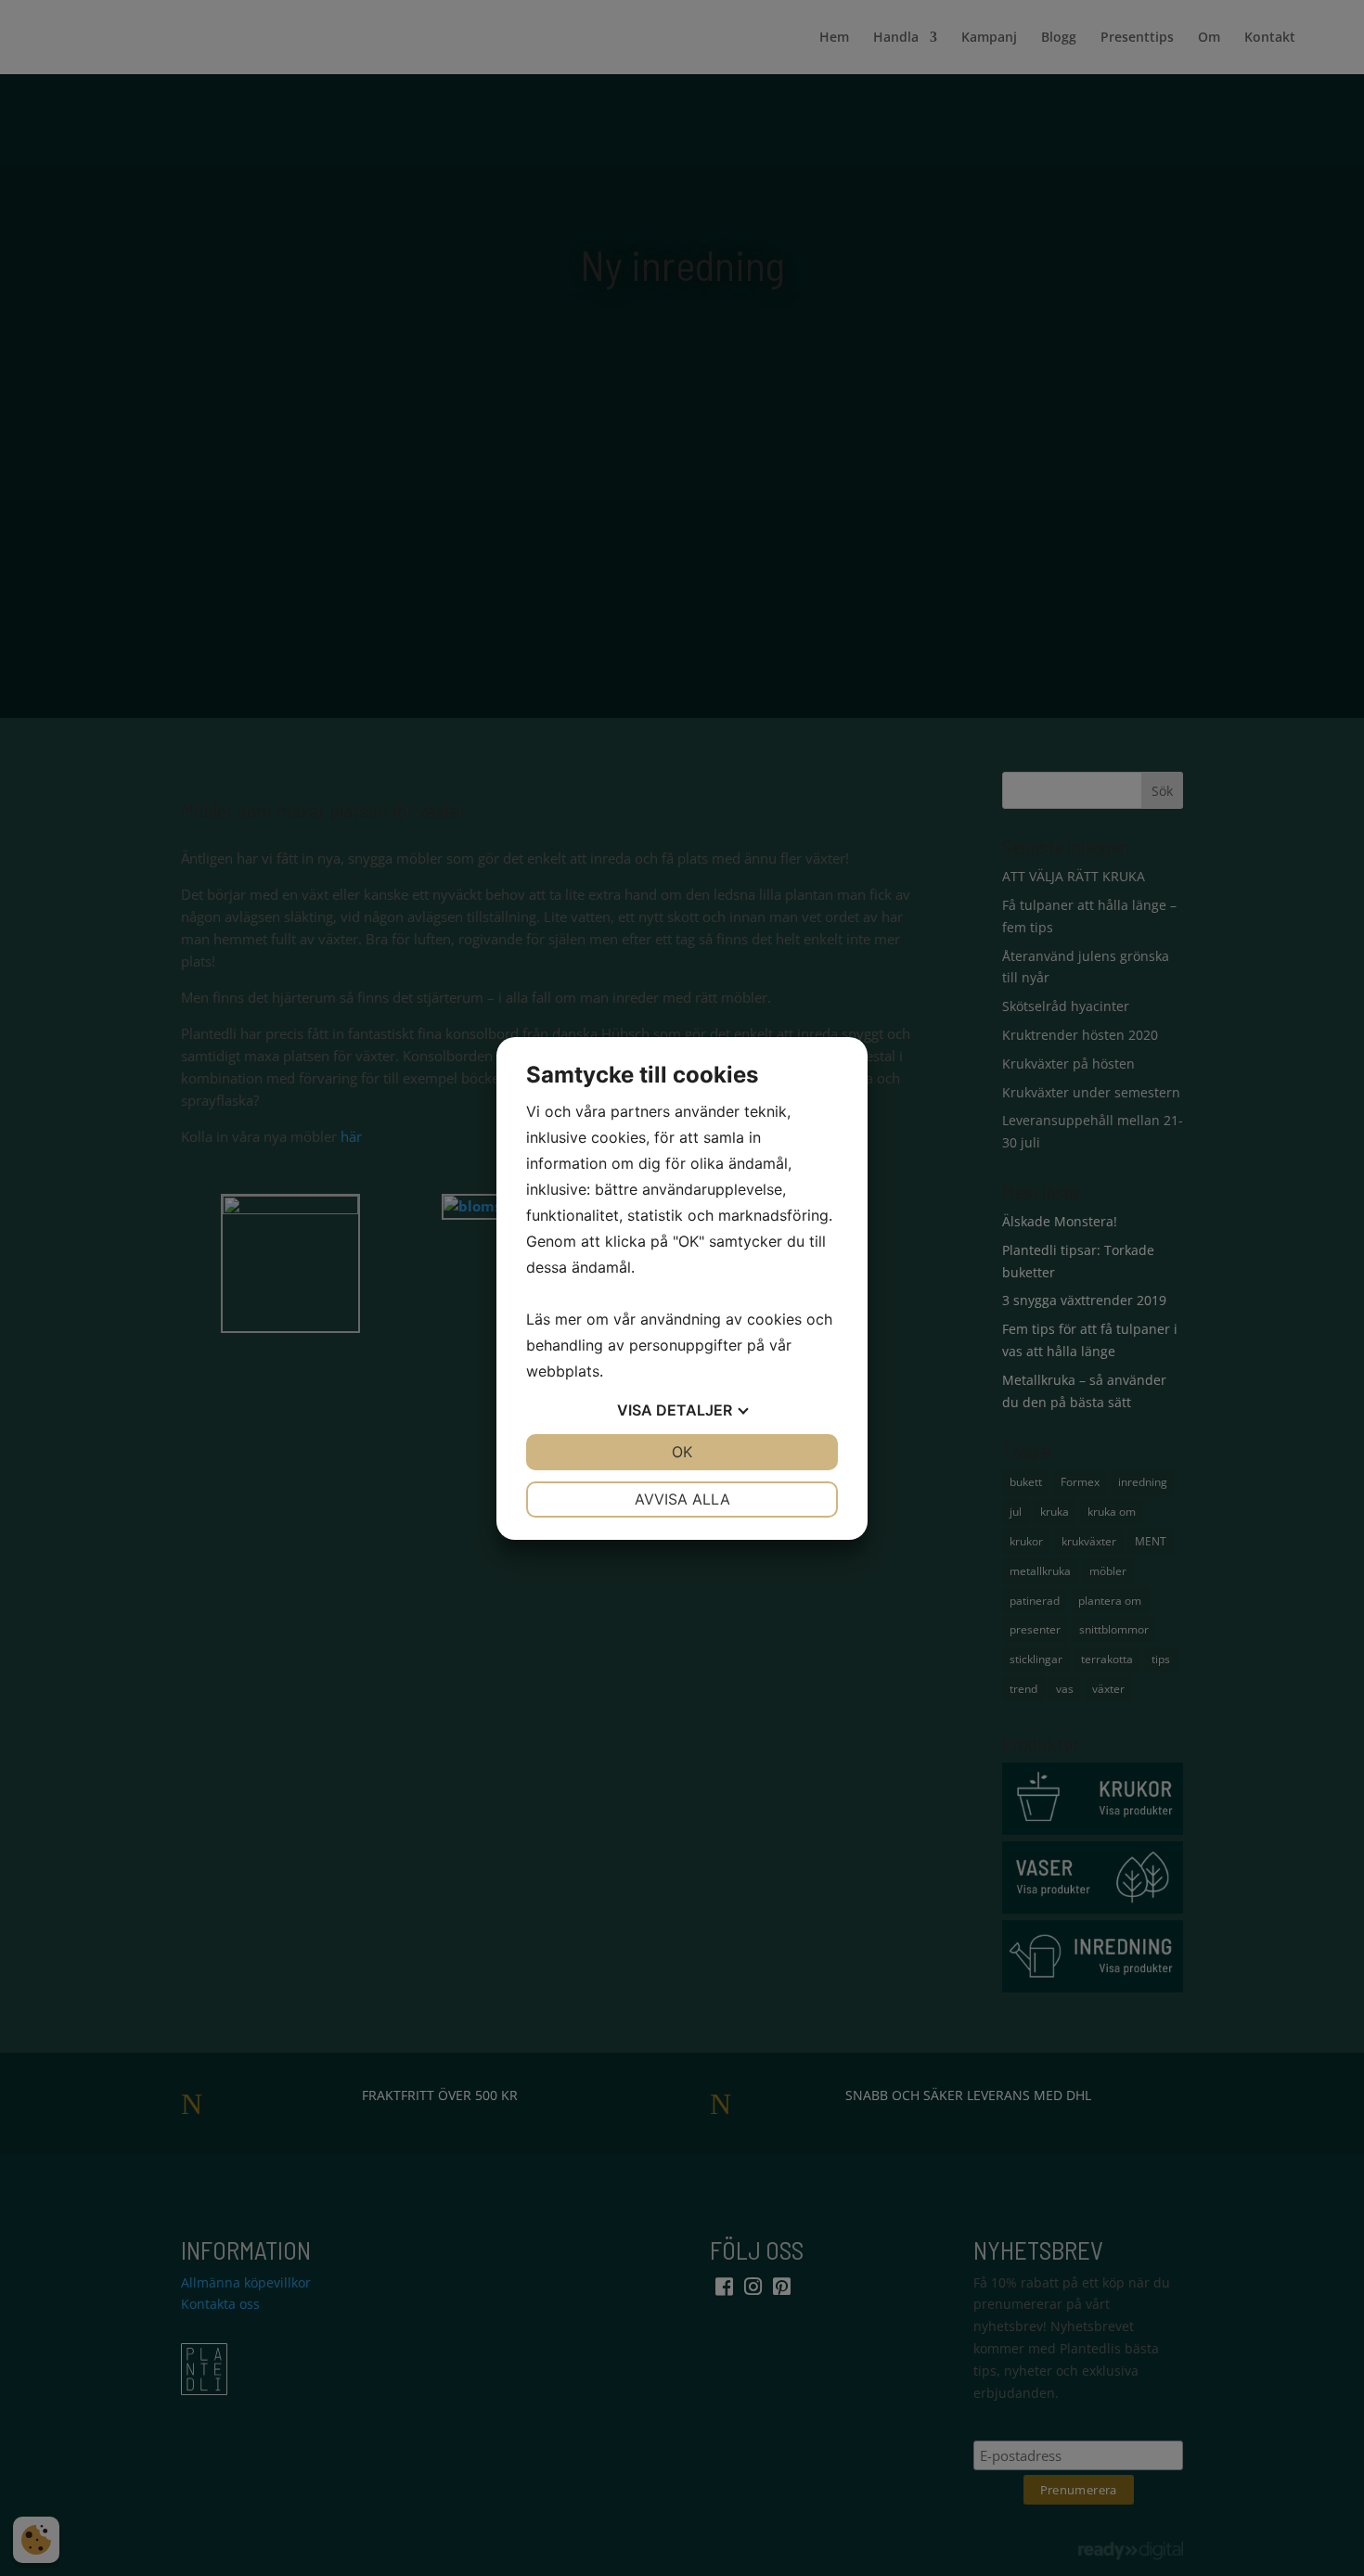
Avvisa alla (682, 1499)
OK (682, 1452)
